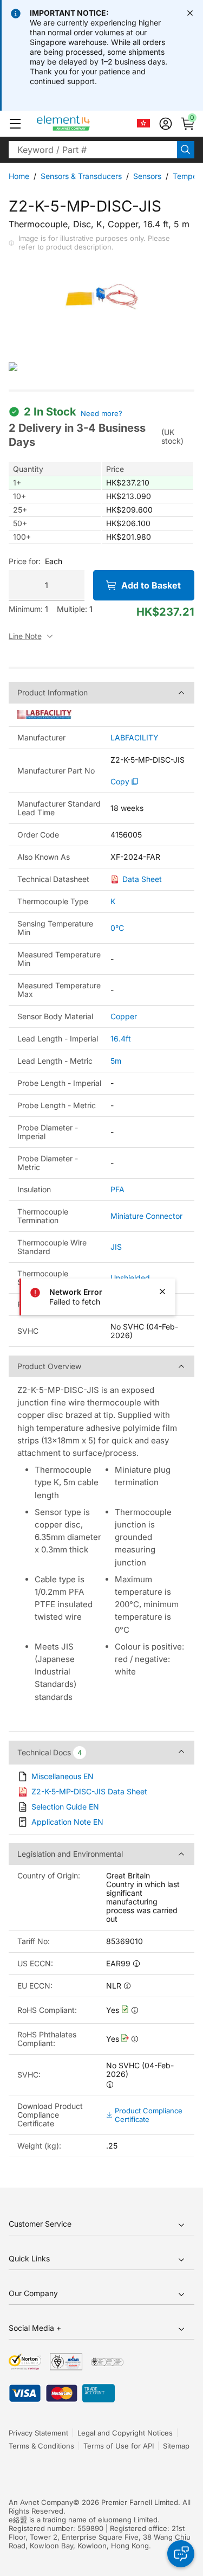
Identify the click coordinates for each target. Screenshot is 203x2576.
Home (19, 176)
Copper (124, 1016)
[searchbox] (93, 150)
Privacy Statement (38, 2433)
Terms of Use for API (119, 2446)
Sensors (147, 176)
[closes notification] (190, 13)
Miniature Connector (146, 1216)
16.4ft (121, 1038)
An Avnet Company (41, 2502)
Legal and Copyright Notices (125, 2433)
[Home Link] (84, 124)
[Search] (186, 150)
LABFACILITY (135, 738)
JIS (116, 1247)
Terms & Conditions (41, 2446)
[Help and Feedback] (181, 2554)
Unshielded (130, 1278)
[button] (15, 124)
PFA (117, 1189)
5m (116, 1061)
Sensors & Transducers (81, 176)
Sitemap (176, 2446)
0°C (117, 928)
